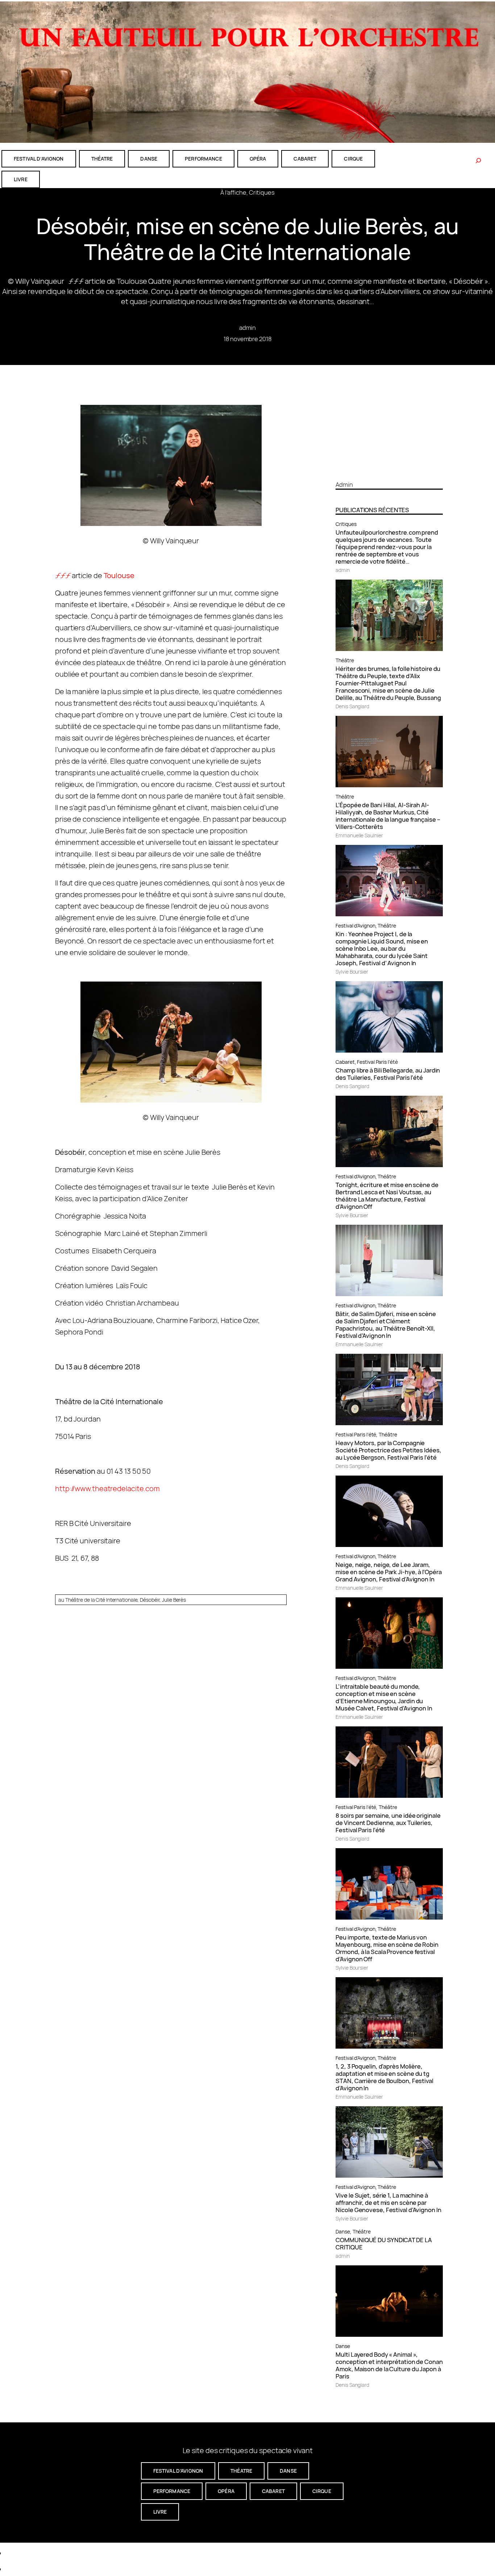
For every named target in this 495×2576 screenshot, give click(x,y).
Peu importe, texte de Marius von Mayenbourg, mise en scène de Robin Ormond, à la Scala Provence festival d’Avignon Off (387, 1948)
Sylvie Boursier (352, 972)
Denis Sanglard (352, 706)
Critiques (262, 192)
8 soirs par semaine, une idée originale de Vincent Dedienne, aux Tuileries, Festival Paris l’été (388, 1823)
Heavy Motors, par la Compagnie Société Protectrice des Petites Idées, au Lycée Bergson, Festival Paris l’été (388, 1450)
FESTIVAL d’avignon (39, 159)
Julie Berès (174, 1600)
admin (248, 327)
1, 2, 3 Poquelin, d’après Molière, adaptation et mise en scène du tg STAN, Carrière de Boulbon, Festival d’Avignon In (384, 2077)
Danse (343, 2231)
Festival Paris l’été (377, 1062)
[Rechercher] (478, 161)
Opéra (258, 159)
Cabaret (345, 1062)
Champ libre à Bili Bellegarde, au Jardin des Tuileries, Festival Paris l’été (388, 1074)
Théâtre (345, 660)
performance (203, 159)
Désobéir (150, 1600)
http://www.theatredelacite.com (107, 1488)
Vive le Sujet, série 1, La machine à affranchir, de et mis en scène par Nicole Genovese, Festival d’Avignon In (388, 2203)
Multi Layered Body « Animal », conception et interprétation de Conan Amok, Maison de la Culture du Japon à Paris (389, 2365)
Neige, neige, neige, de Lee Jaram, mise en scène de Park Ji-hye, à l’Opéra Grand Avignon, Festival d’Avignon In (388, 1572)
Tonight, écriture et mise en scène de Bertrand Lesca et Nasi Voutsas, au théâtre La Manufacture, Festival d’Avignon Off (387, 1196)
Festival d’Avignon (355, 926)
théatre (102, 159)
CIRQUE (353, 159)
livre (21, 179)
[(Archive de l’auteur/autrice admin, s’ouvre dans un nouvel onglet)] (389, 472)
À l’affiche (233, 192)
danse (149, 159)
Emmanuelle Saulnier (359, 835)
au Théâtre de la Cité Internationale (98, 1600)
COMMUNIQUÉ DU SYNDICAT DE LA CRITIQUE (384, 2244)
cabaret (305, 159)
